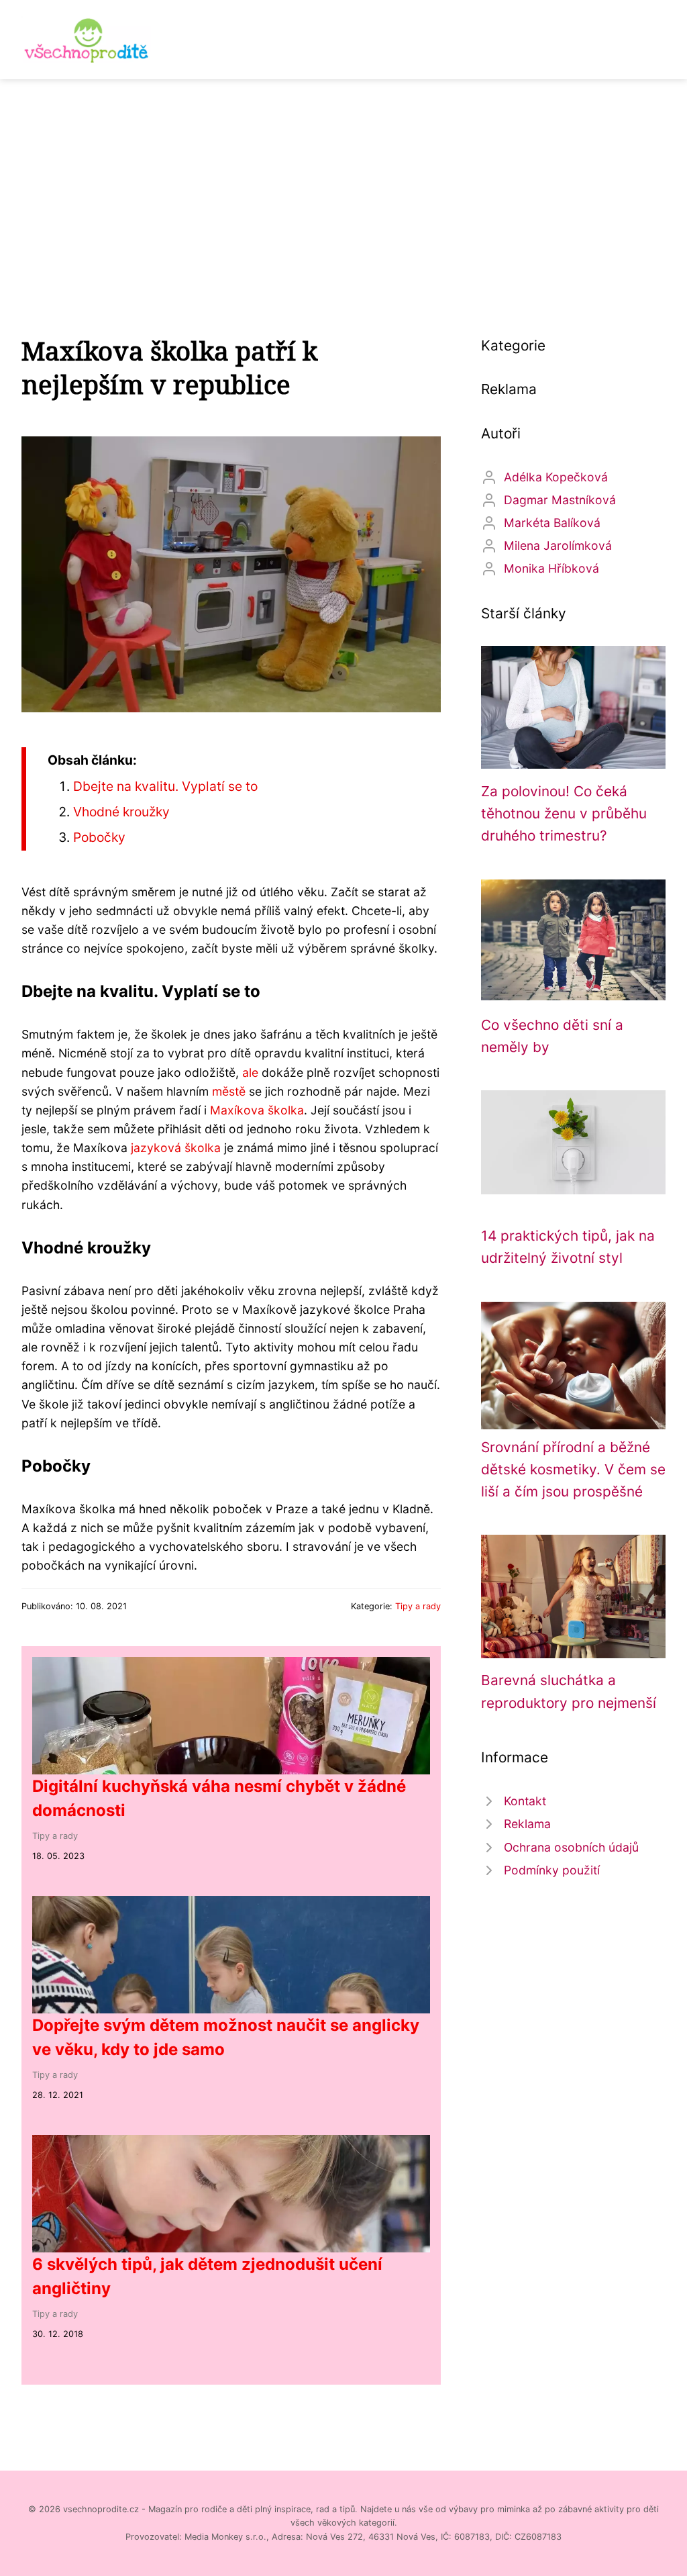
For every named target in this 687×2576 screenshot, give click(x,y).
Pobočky (99, 837)
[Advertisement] (343, 180)
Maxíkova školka (257, 1110)
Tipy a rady (418, 1606)
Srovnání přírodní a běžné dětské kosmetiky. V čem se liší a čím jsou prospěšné (573, 1470)
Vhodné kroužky (121, 812)
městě (229, 1091)
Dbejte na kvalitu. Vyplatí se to (165, 786)
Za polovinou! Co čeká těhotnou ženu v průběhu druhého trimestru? (564, 814)
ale (250, 1072)
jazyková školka (176, 1148)
